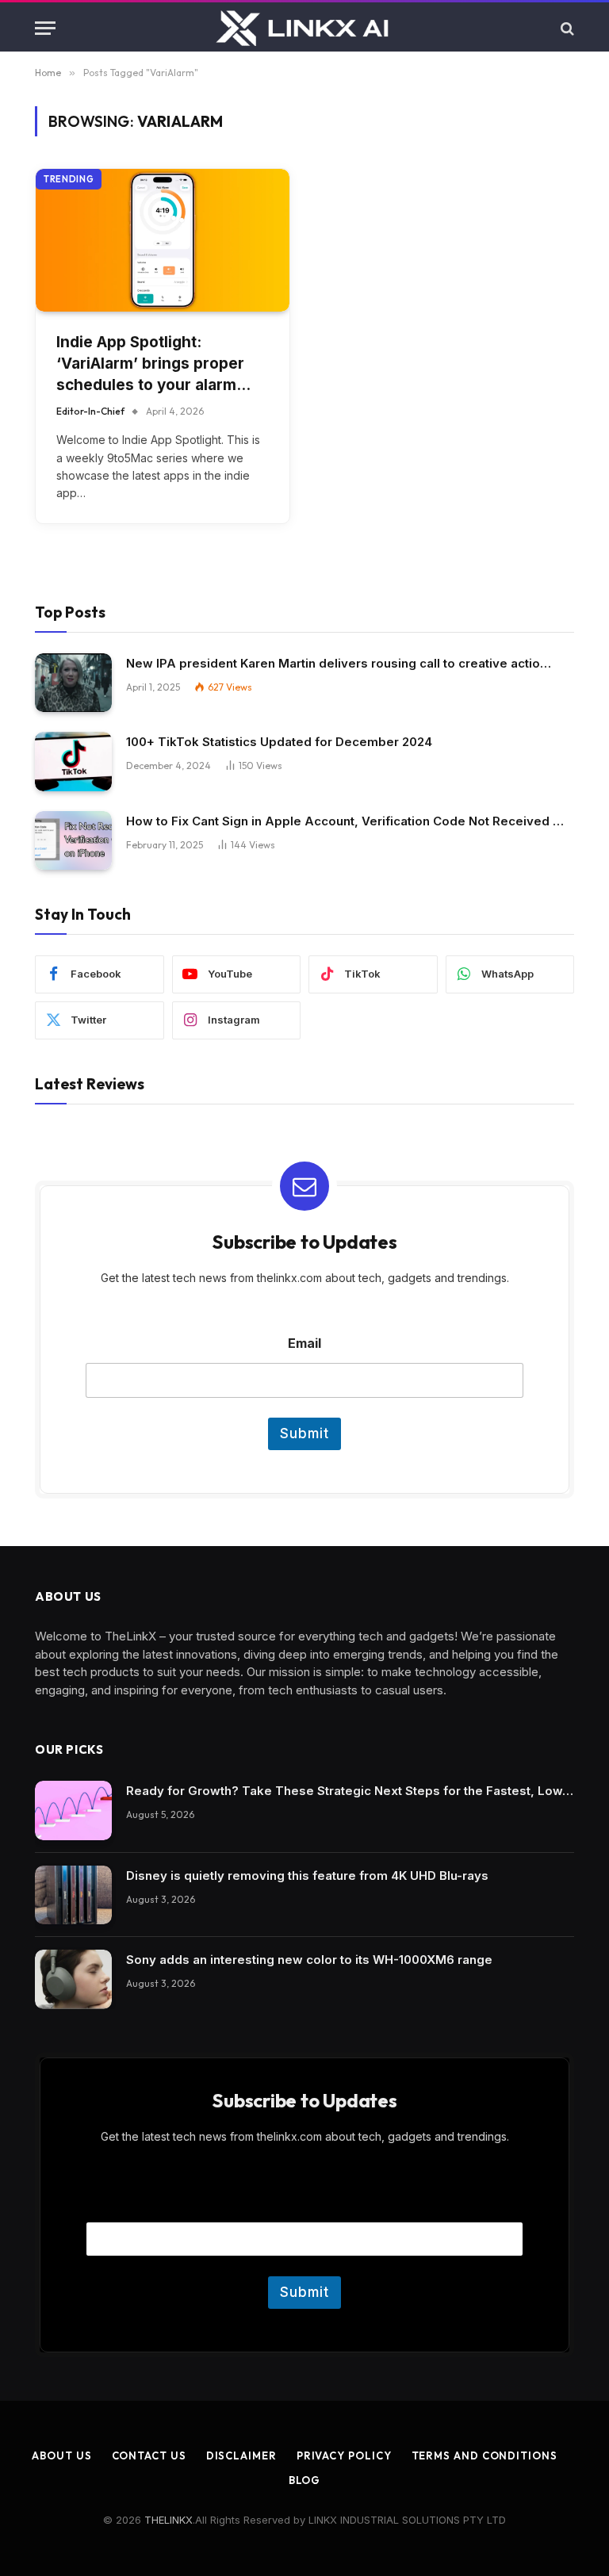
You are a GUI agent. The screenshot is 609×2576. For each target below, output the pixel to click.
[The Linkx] (304, 28)
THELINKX (169, 2520)
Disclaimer (241, 2455)
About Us (61, 2455)
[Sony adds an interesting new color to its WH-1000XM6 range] (73, 1979)
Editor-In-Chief (90, 411)
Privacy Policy (344, 2455)
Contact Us (149, 2455)
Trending (69, 179)
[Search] (566, 28)
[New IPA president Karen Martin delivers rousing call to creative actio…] (73, 683)
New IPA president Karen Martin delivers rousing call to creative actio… (339, 663)
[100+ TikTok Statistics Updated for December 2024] (73, 762)
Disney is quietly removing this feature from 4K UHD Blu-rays (307, 1876)
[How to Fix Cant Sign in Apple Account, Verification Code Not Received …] (73, 841)
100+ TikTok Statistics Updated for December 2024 (279, 742)
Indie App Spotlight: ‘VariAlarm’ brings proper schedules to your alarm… (153, 363)
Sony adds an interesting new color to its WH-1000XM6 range (309, 1960)
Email (304, 1344)
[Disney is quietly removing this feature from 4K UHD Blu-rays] (73, 1895)
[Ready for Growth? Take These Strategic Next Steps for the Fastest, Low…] (73, 1810)
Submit (304, 1433)
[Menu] (45, 28)
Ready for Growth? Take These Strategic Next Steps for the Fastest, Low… (350, 1791)
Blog (305, 2480)
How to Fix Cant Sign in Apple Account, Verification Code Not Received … (345, 821)
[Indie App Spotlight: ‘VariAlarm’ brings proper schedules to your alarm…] (163, 240)
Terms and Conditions (485, 2455)
